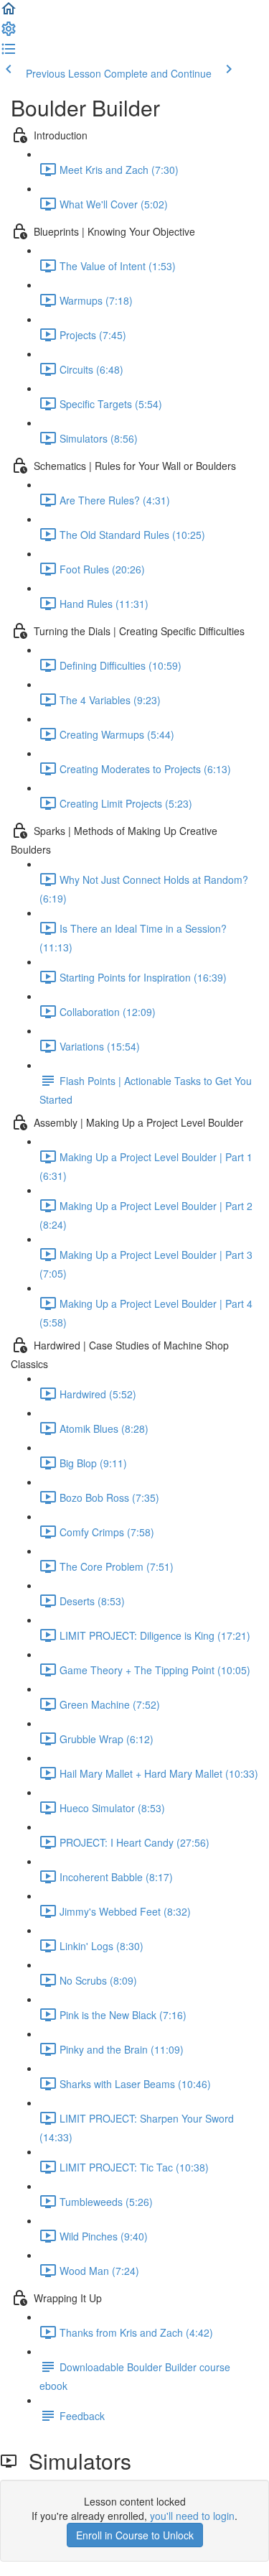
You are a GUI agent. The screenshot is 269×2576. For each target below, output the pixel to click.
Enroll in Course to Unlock (135, 2535)
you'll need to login (192, 2516)
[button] (9, 13)
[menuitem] (9, 33)
